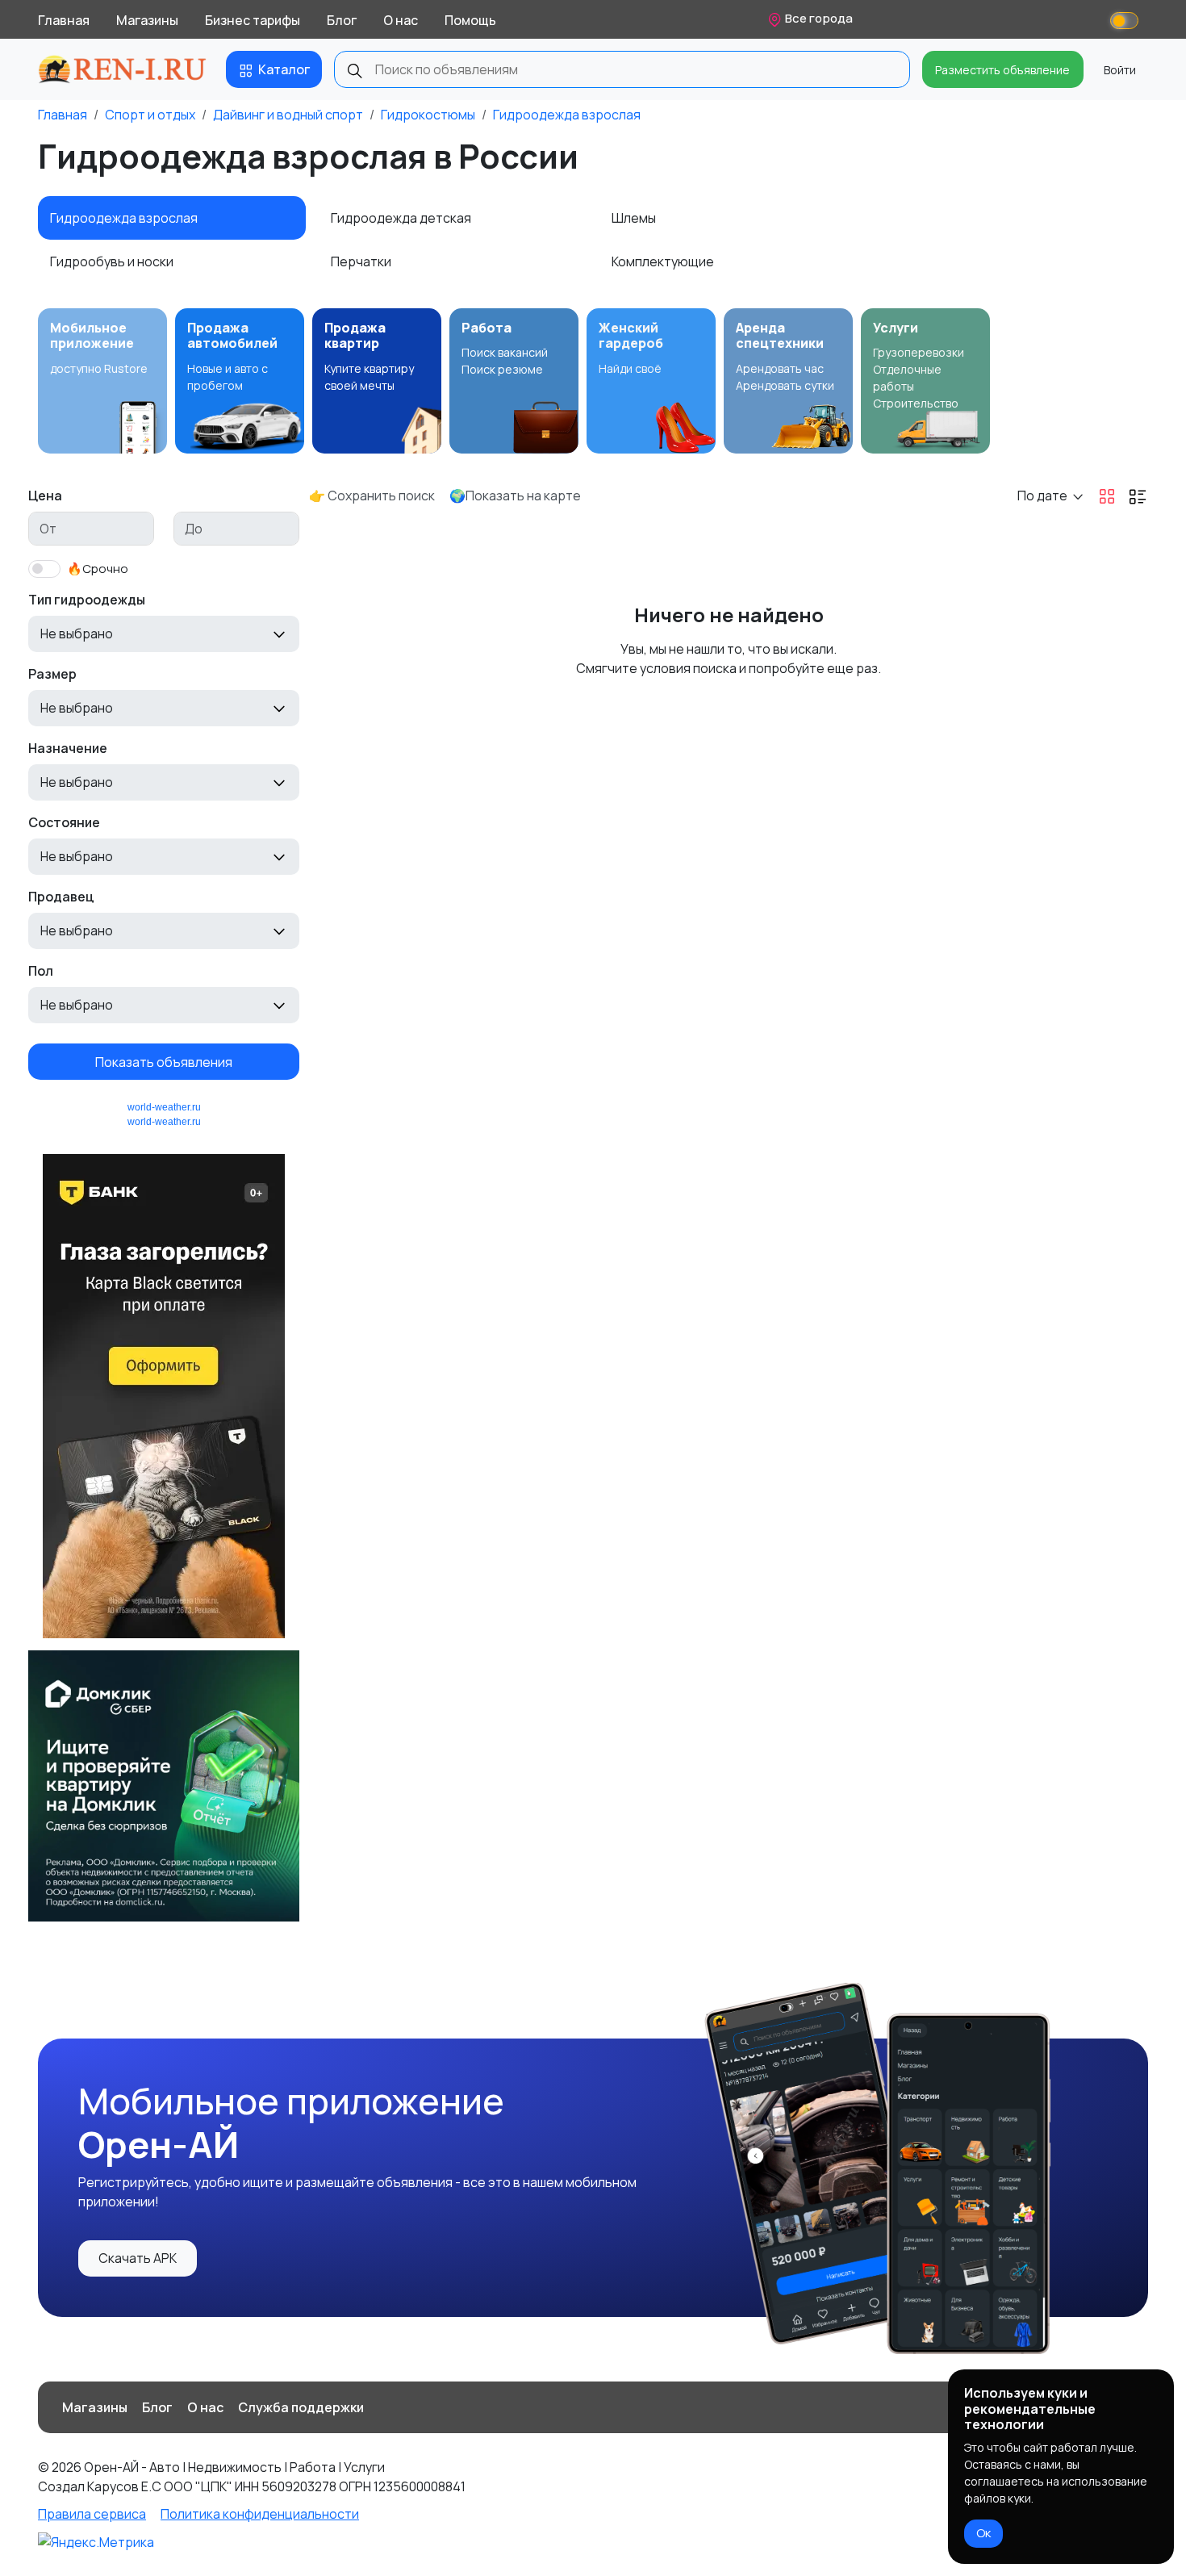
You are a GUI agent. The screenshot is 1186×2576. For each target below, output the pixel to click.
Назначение (68, 748)
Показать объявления (164, 1061)
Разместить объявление (1002, 70)
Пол (41, 971)
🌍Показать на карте (515, 496)
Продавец (61, 897)
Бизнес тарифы (253, 20)
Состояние (64, 822)
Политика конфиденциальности (260, 2514)
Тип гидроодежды (87, 600)
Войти (1120, 70)
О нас (401, 20)
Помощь (470, 20)
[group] (102, 381)
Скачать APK (138, 2258)
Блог (342, 20)
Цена (45, 496)
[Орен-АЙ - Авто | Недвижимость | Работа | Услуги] (122, 69)
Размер (52, 674)
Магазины (147, 20)
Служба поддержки (301, 2407)
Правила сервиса (92, 2514)
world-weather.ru (164, 1107)
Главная (64, 20)
